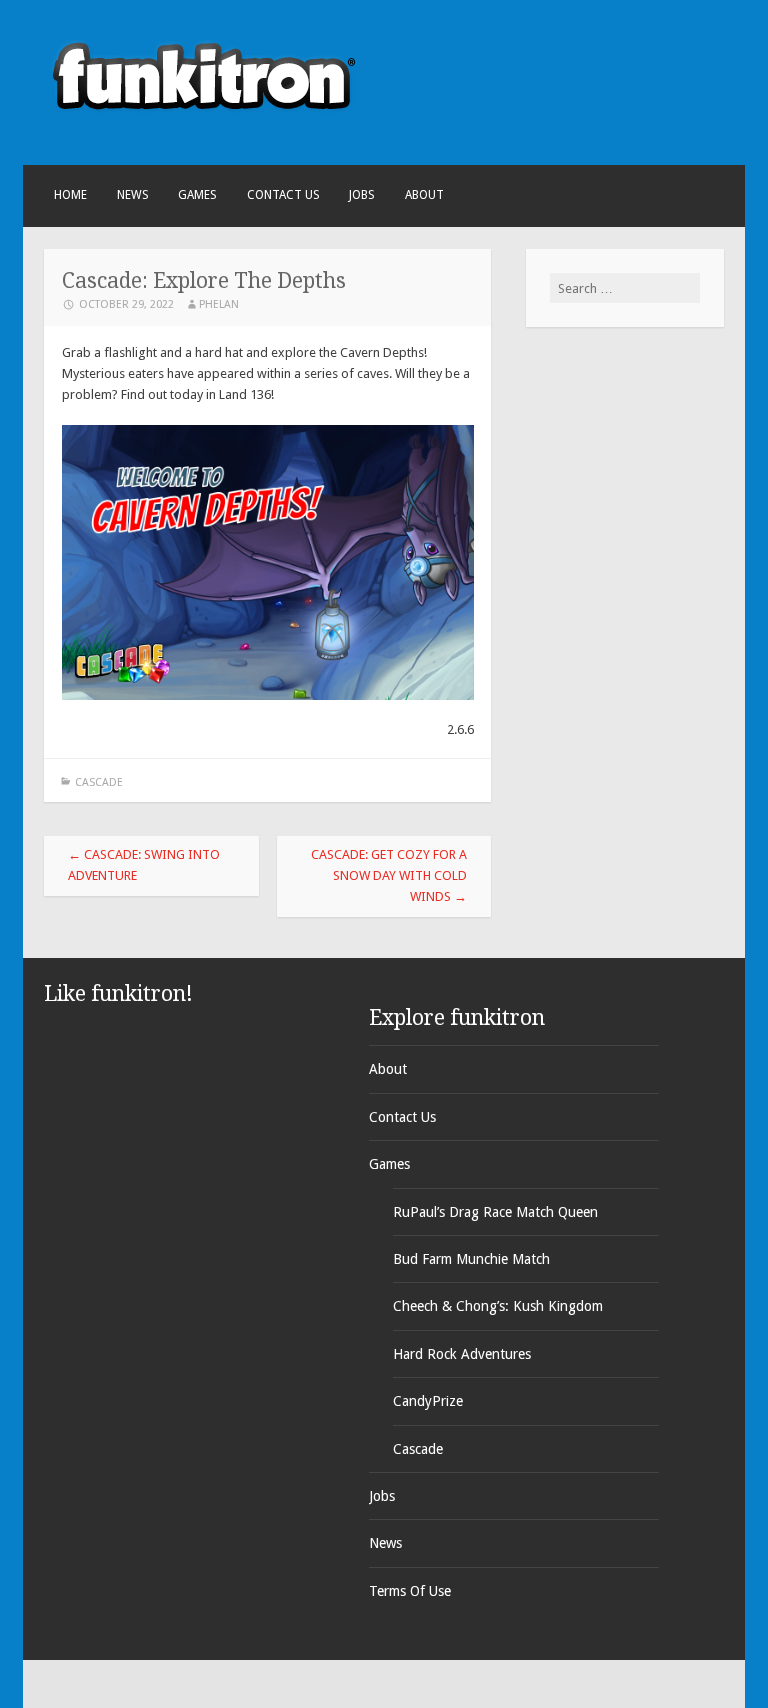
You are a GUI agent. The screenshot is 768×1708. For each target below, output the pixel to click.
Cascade (99, 782)
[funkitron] (204, 129)
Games (197, 195)
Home (70, 195)
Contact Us (283, 195)
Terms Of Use (410, 1591)
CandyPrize (428, 1401)
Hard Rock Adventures (462, 1354)
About (424, 195)
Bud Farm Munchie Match (471, 1259)
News (133, 195)
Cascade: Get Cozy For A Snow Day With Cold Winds (389, 875)
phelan (219, 304)
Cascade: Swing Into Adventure (144, 865)
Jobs (362, 195)
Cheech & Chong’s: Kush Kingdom (498, 1306)
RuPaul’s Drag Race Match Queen (495, 1212)
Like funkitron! (118, 993)
